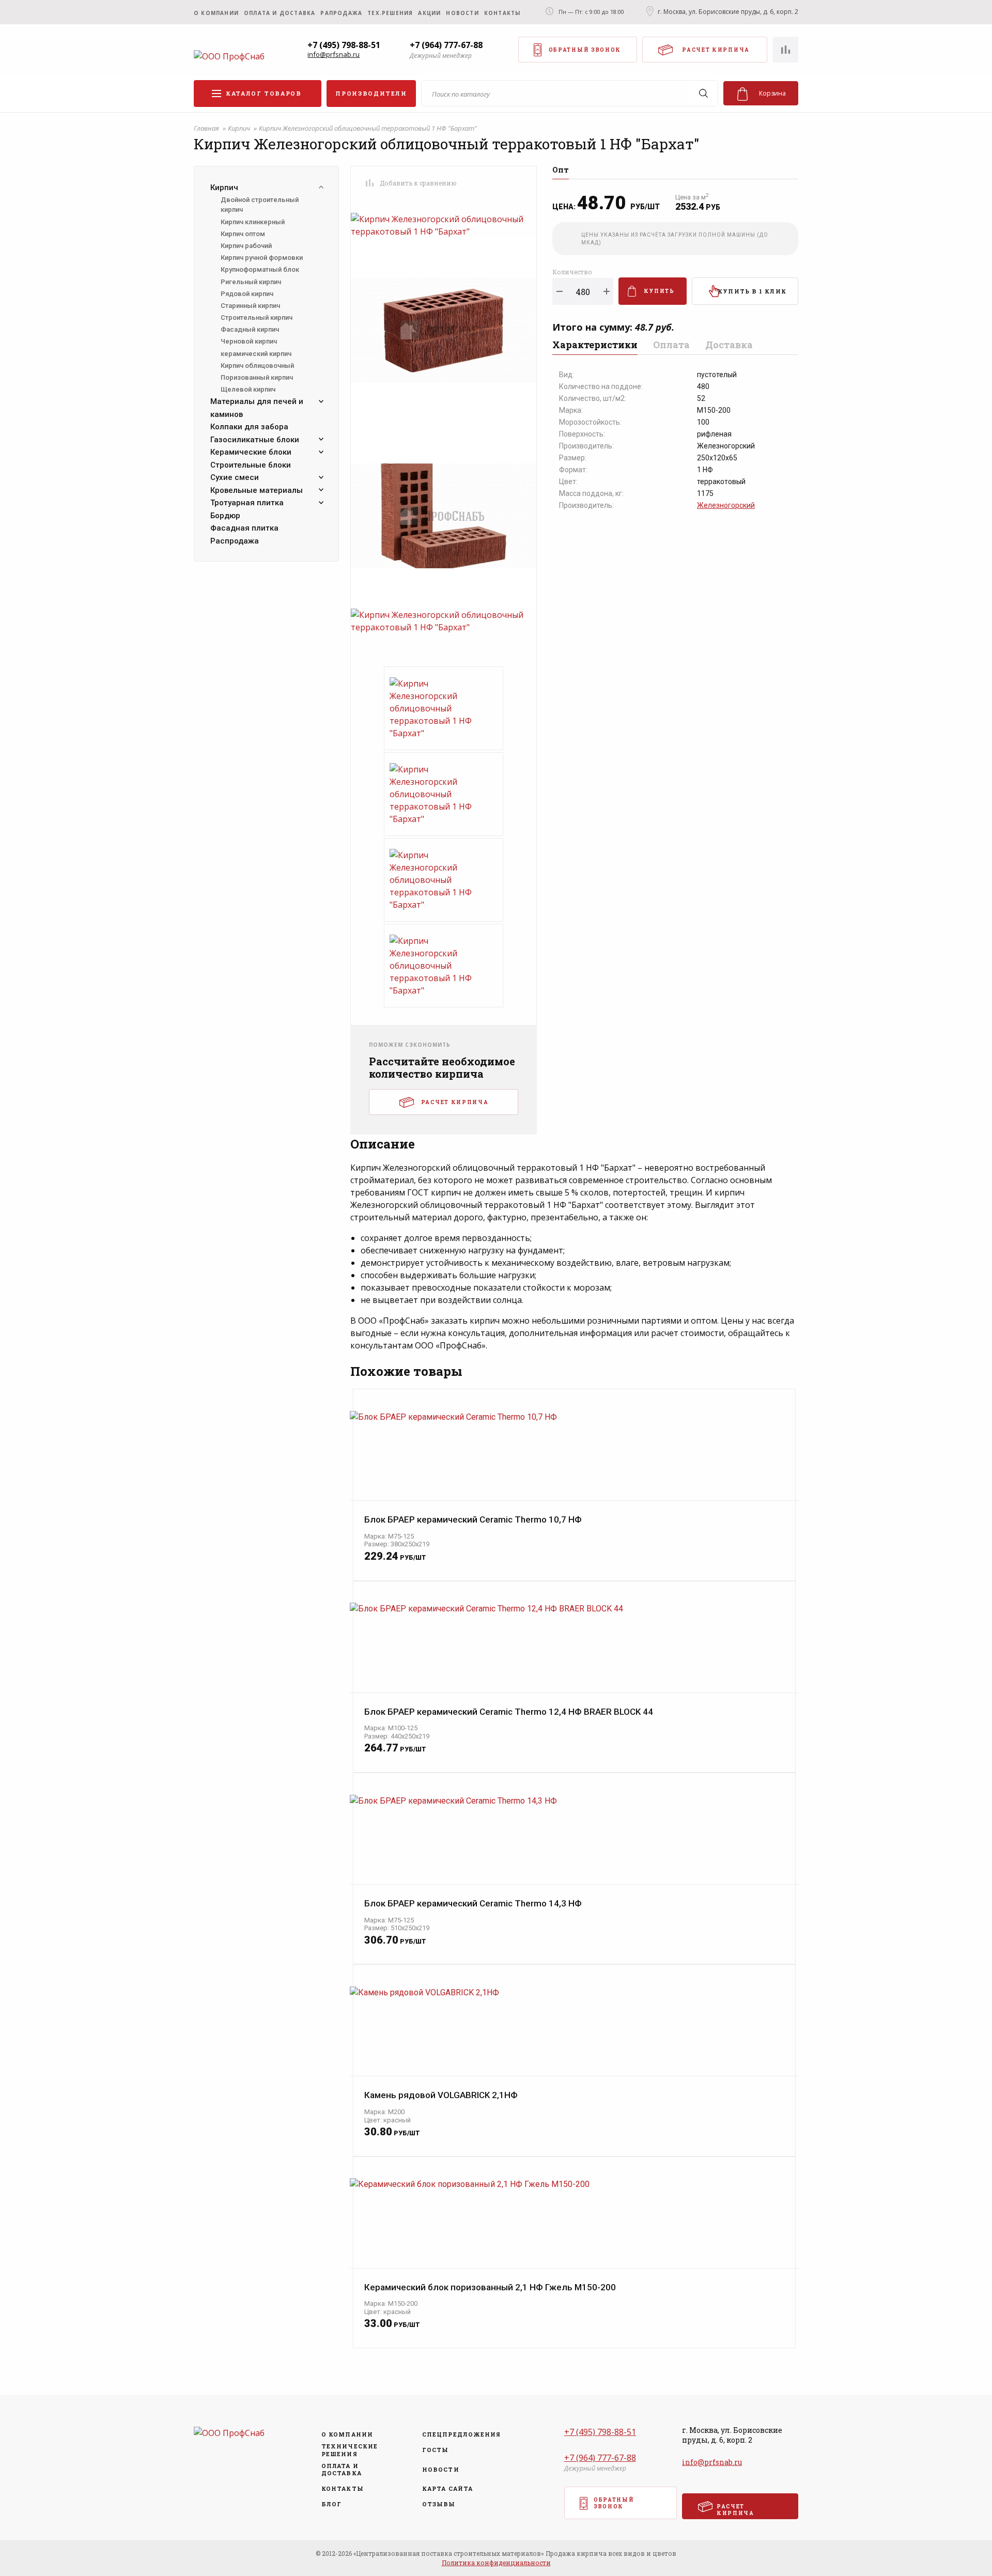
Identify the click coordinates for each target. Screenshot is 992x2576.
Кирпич (240, 128)
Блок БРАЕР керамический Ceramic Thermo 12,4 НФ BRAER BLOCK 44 (509, 1712)
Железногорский (726, 505)
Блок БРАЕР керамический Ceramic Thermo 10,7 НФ (473, 1520)
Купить (659, 291)
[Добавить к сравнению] (369, 183)
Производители (371, 93)
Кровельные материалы (257, 490)
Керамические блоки (251, 452)
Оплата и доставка (280, 13)
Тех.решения (390, 13)
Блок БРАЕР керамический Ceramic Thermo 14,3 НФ (473, 1904)
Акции (429, 13)
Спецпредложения (458, 2434)
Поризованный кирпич (257, 377)
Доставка (729, 345)
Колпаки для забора (249, 427)
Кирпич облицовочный (257, 366)
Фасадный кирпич (250, 329)
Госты (436, 2450)
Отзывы (439, 2504)
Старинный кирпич (250, 306)
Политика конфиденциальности (496, 2563)
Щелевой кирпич (248, 389)
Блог (331, 2504)
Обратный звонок (585, 50)
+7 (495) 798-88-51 (344, 45)
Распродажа (235, 541)
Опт (561, 170)
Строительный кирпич (257, 317)
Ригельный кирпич (251, 282)
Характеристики (595, 345)
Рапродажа (341, 13)
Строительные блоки (251, 465)
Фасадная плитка (244, 528)
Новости (462, 13)
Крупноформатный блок (260, 269)
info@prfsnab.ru (334, 55)
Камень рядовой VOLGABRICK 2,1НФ (441, 2095)
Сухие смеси (235, 477)
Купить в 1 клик (752, 291)
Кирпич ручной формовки (262, 258)
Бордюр (225, 516)
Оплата (671, 345)
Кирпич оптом (243, 234)
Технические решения (350, 2450)
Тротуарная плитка (247, 503)
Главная (207, 128)
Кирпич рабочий (246, 246)
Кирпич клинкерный (253, 222)
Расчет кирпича (716, 50)
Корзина (772, 93)
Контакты (502, 13)
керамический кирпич (256, 354)
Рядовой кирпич (247, 294)
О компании (216, 13)
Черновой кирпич (249, 341)
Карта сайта (447, 2489)
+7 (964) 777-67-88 (446, 45)
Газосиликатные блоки (255, 440)
